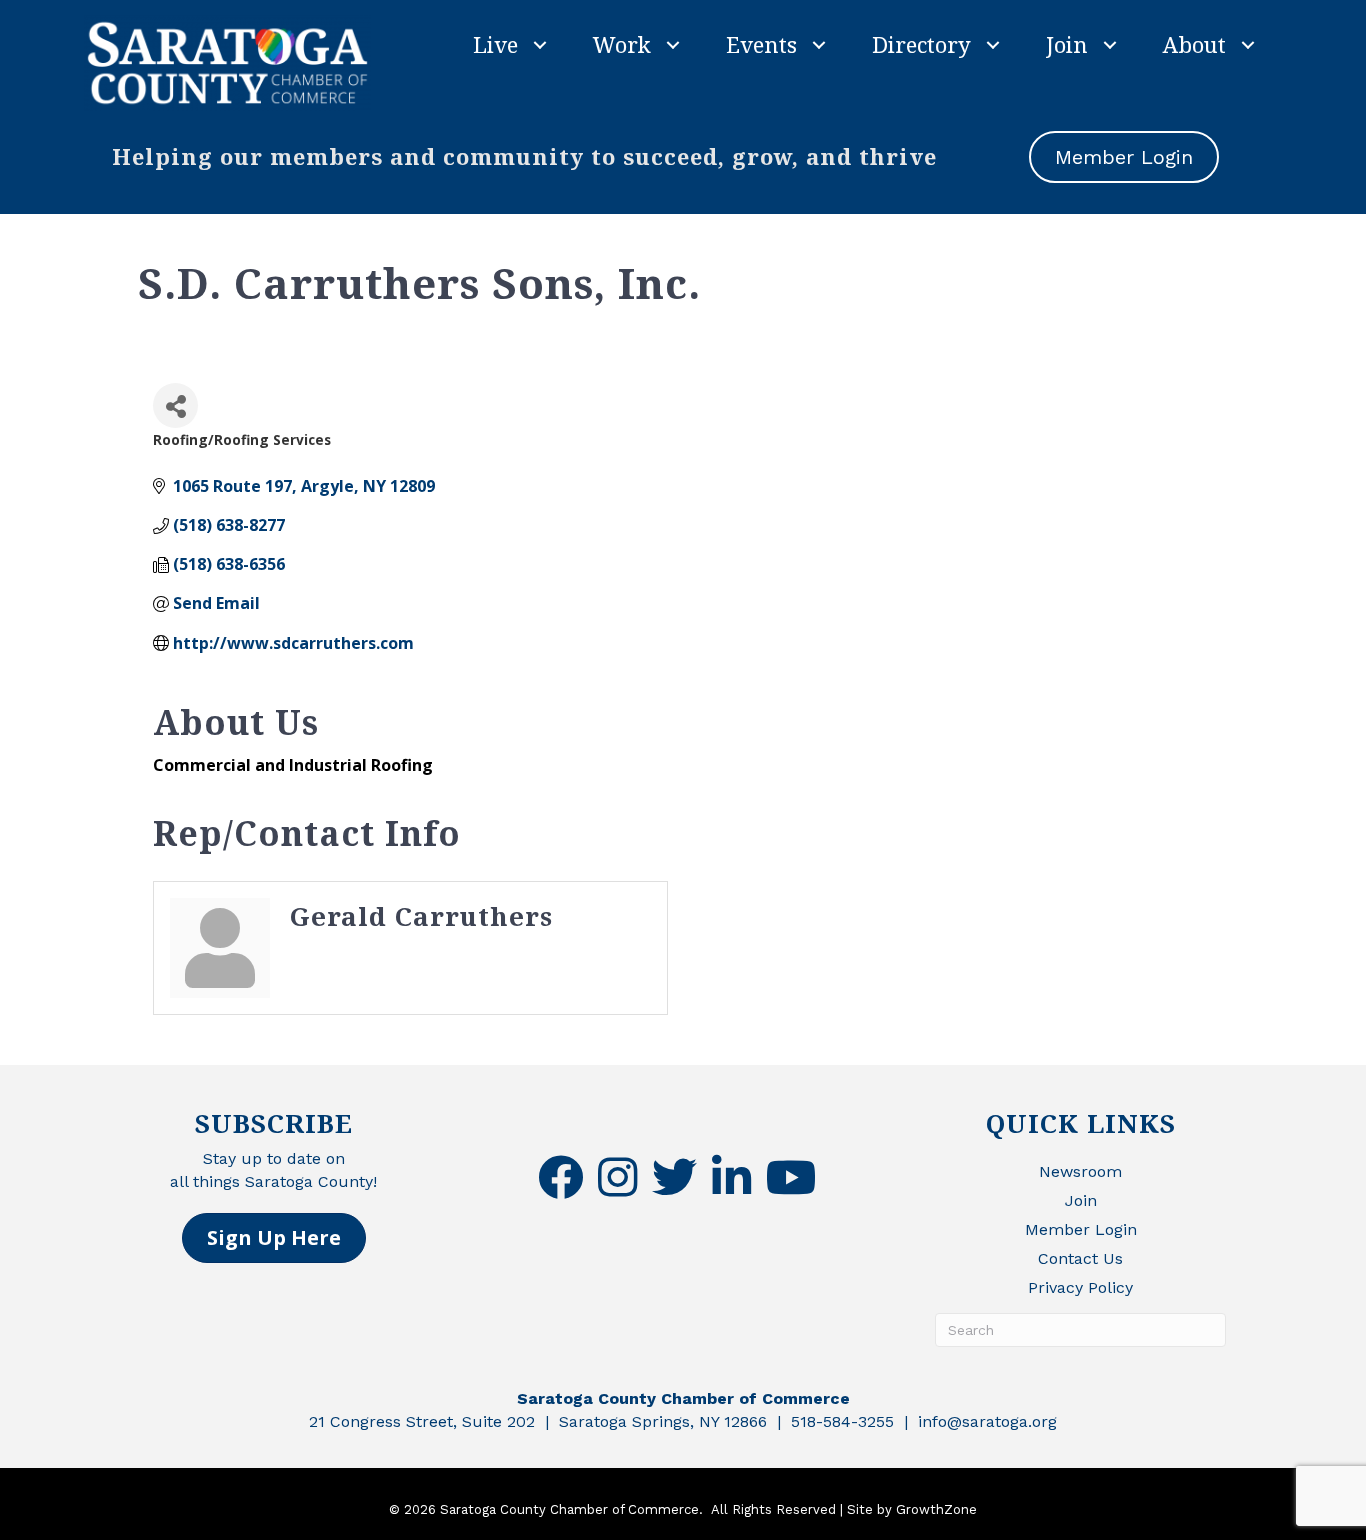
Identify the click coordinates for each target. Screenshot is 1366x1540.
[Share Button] (175, 405)
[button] (274, 1238)
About (1194, 44)
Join (1067, 44)
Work (622, 44)
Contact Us (1080, 1258)
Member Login (1081, 1229)
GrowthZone (936, 1509)
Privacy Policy (1080, 1287)
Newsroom (1080, 1171)
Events (761, 44)
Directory (921, 44)
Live (495, 44)
